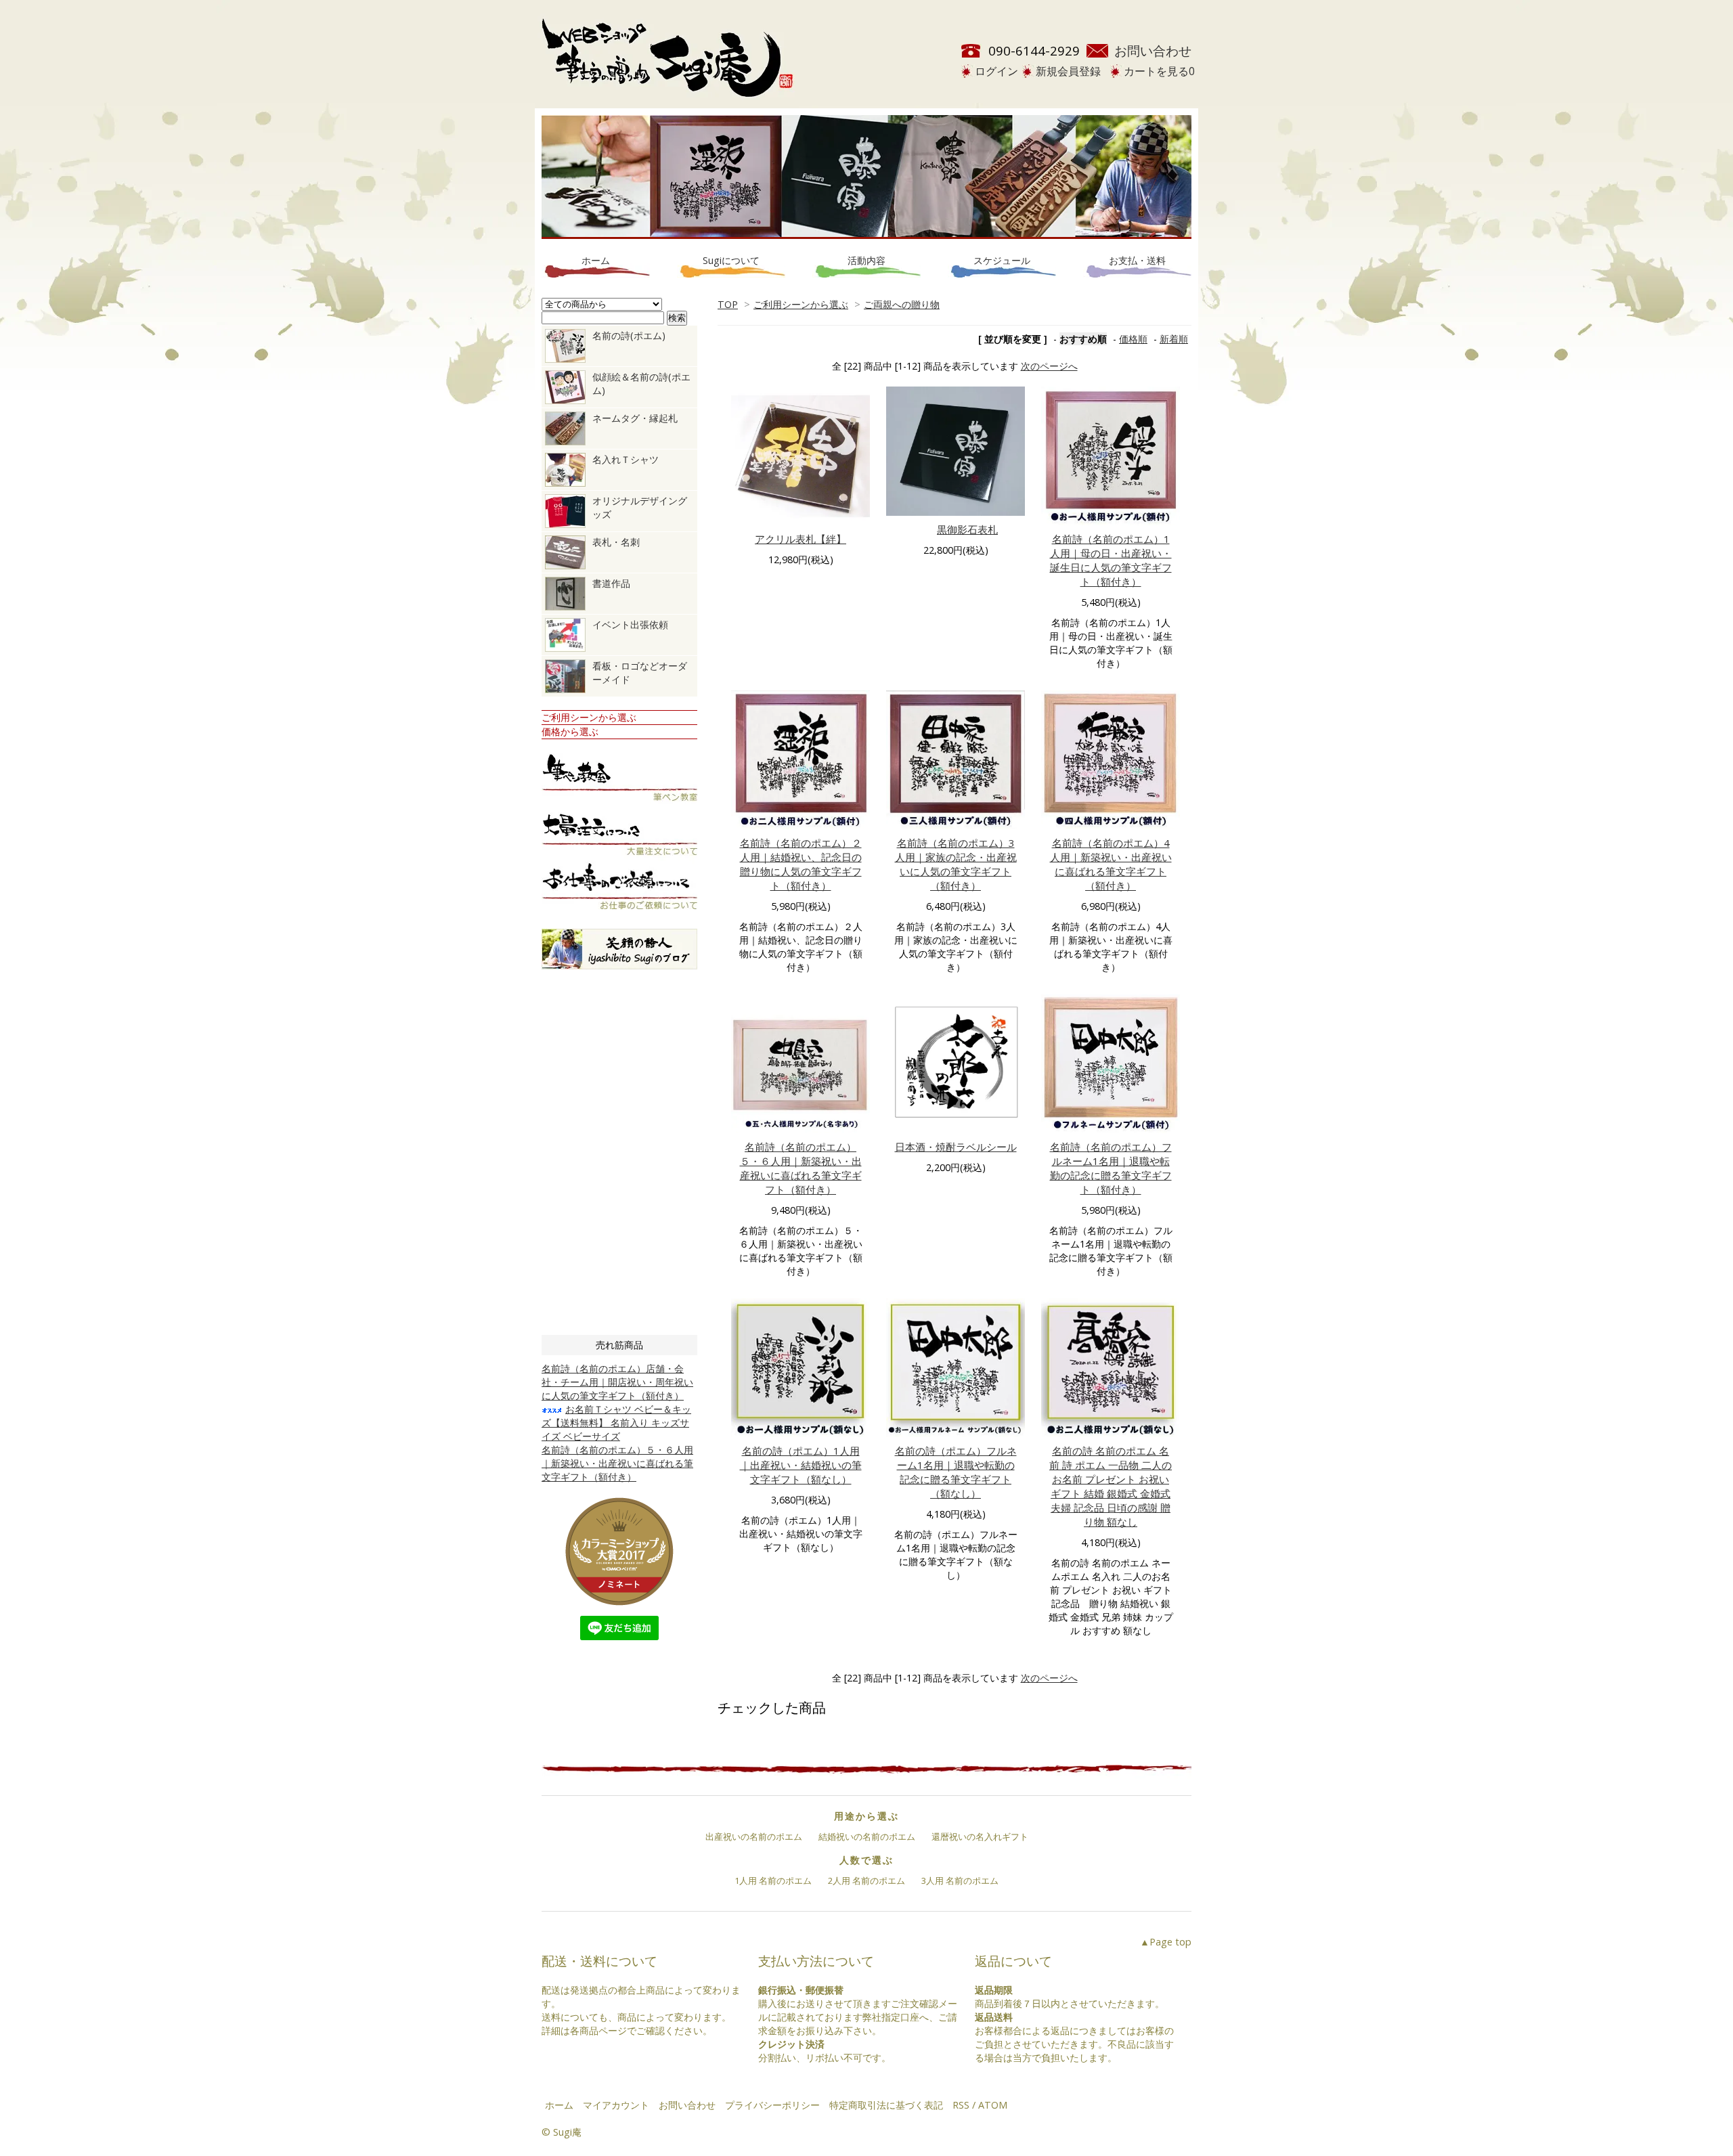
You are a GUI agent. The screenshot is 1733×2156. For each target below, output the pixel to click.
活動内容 (866, 260)
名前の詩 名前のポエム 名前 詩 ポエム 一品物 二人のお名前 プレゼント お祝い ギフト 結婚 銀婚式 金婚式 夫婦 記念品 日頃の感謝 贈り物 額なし (1111, 1486)
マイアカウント (616, 2105)
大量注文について (619, 834)
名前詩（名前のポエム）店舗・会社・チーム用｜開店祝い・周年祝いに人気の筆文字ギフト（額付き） (617, 1382)
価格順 (1133, 339)
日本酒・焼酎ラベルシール (956, 1147)
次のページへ (1049, 366)
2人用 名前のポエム (866, 1880)
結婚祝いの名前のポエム (867, 1836)
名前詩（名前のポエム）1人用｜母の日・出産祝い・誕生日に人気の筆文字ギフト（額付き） (1111, 560)
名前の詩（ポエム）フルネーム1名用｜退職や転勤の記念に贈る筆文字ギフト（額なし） (956, 1472)
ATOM (993, 2105)
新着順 (1174, 339)
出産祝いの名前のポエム (754, 1836)
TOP (728, 304)
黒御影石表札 (967, 529)
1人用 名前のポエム (773, 1880)
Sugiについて (731, 260)
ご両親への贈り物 (902, 304)
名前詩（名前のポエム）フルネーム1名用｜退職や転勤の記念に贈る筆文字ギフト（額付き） (1111, 1168)
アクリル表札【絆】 (800, 539)
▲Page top (1166, 1942)
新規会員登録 (1068, 71)
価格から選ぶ (570, 731)
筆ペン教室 (619, 780)
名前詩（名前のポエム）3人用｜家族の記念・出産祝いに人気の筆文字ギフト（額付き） (956, 864)
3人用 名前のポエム (960, 1880)
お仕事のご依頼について (619, 888)
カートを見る (1159, 71)
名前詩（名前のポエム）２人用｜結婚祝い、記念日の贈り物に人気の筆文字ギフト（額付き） (801, 864)
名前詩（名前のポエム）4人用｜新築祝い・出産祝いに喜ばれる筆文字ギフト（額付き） (1111, 864)
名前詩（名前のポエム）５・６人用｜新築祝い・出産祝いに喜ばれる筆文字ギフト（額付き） (801, 1168)
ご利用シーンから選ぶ (801, 304)
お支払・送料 (1137, 260)
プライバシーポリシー (772, 2105)
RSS (961, 2105)
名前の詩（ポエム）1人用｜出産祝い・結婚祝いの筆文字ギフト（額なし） (801, 1465)
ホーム (596, 260)
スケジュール (1002, 260)
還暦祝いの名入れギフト (980, 1836)
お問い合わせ (1153, 50)
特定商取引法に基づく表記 (886, 2105)
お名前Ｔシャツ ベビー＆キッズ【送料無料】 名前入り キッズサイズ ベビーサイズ (616, 1423)
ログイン (996, 71)
